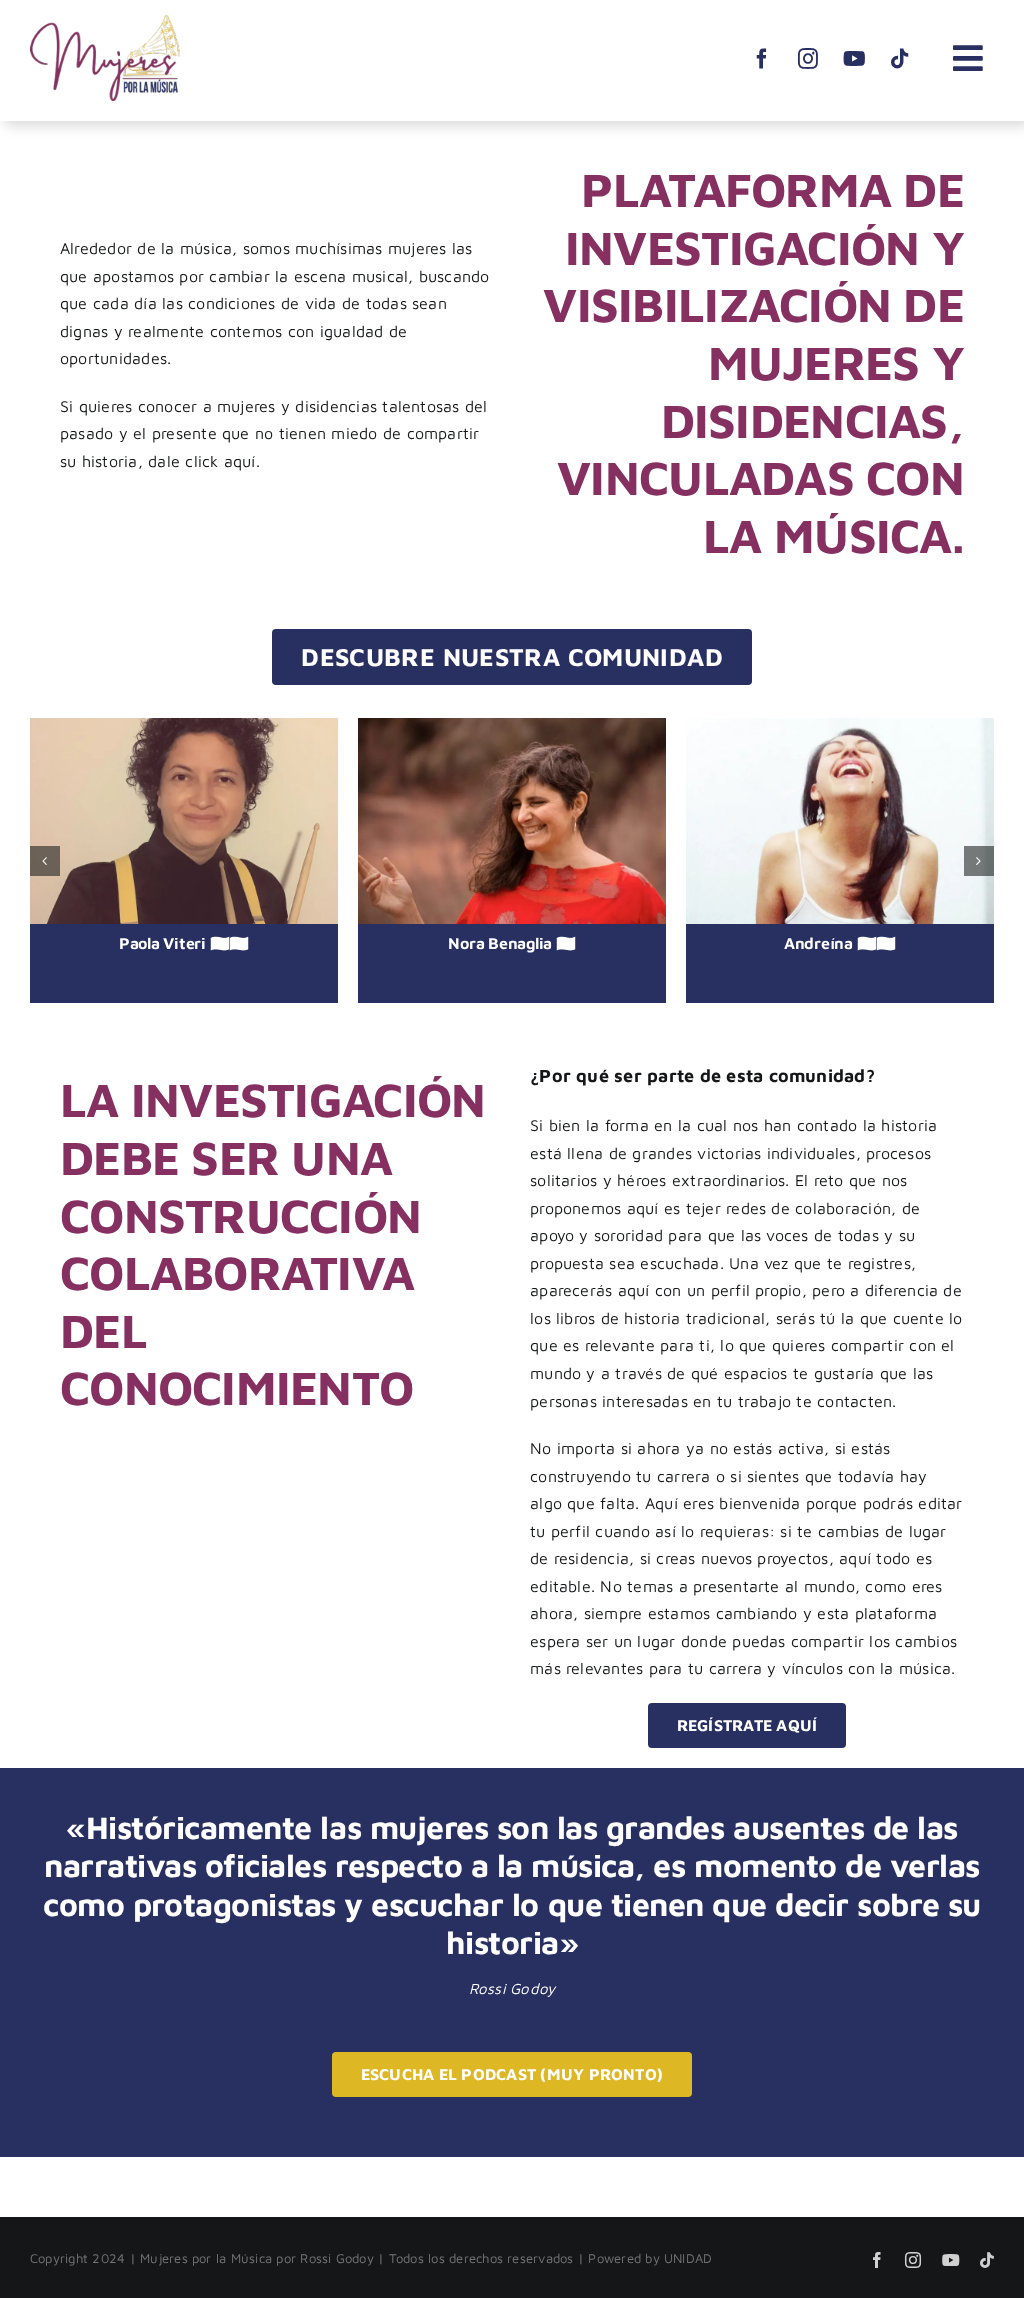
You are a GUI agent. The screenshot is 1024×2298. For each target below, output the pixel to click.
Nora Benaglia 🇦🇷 (511, 943)
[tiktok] (900, 48)
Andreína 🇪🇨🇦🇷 (840, 943)
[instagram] (808, 48)
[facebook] (762, 48)
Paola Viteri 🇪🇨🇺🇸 (184, 943)
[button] (45, 861)
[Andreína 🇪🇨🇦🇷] (840, 820)
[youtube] (854, 48)
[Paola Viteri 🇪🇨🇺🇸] (184, 820)
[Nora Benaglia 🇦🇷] (512, 820)
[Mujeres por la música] (105, 23)
